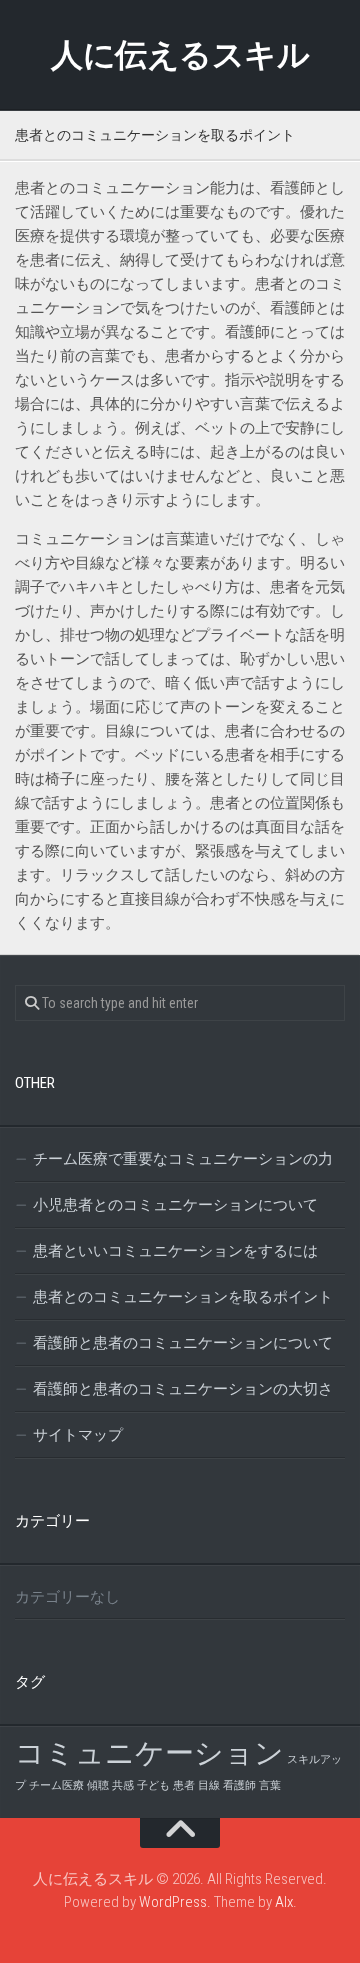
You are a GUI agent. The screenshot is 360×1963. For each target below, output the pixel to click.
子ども (153, 1785)
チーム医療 (56, 1785)
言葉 (270, 1785)
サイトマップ (78, 1435)
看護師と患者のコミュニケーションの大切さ (183, 1389)
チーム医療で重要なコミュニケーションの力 (183, 1159)
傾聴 (98, 1785)
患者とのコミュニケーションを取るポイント (183, 1297)
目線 (209, 1785)
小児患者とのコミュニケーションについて (175, 1205)
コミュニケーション (149, 1753)
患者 (184, 1785)
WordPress (173, 1902)
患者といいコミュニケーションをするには (175, 1251)
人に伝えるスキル (180, 55)
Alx (284, 1902)
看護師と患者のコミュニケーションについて (183, 1343)
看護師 (239, 1785)
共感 (123, 1785)
